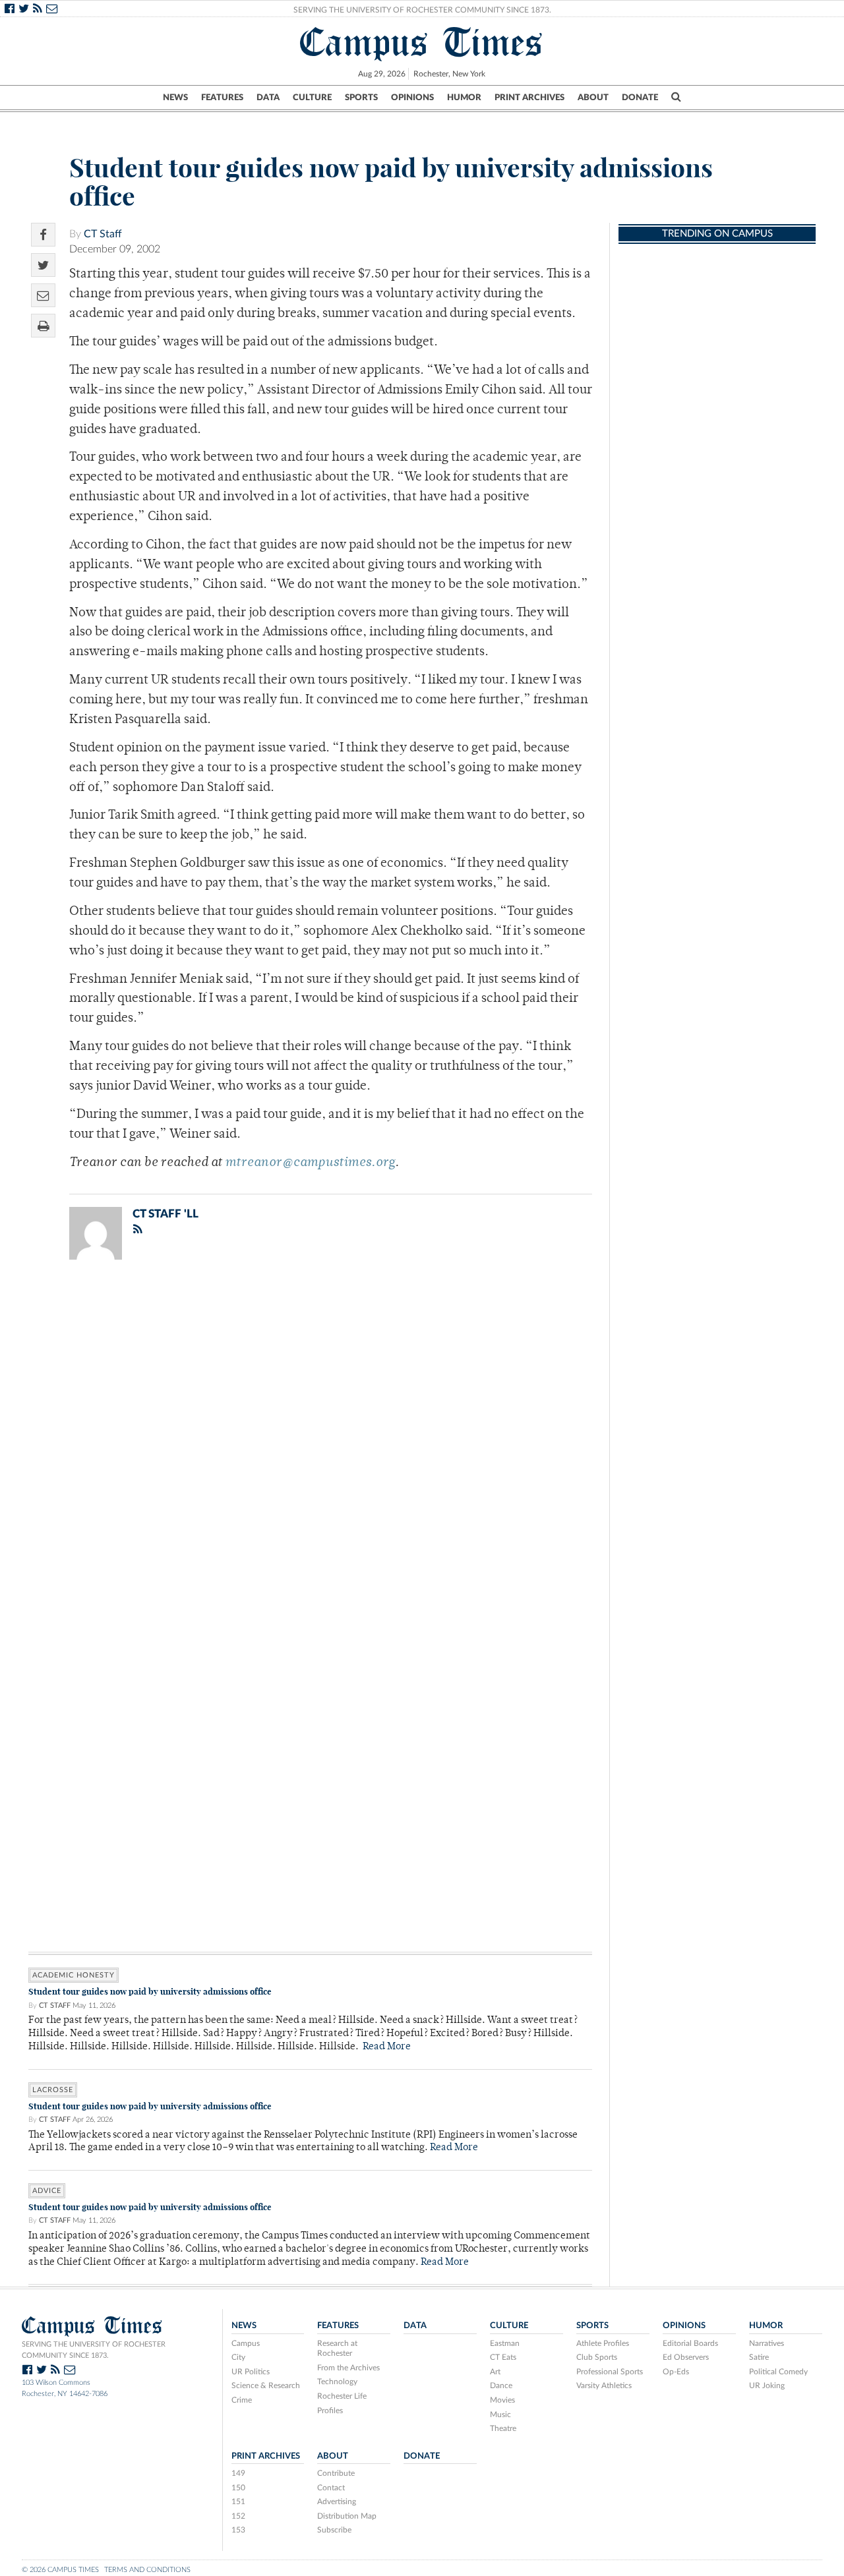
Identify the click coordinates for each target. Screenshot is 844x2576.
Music (500, 2415)
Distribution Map (347, 2516)
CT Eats (503, 2357)
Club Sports (597, 2357)
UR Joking (767, 2386)
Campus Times (422, 42)
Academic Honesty (74, 1975)
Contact (331, 2488)
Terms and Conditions (147, 2570)
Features (222, 98)
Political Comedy (778, 2372)
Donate (640, 98)
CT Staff (103, 234)
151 (238, 2502)
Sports (361, 98)
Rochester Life (342, 2396)
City (238, 2357)
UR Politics (251, 2372)
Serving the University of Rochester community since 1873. (94, 2350)
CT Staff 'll (166, 1214)
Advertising (337, 2502)
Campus (246, 2343)
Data (268, 98)
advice (47, 2191)
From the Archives (348, 2368)
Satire (759, 2357)
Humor (464, 98)
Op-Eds (676, 2372)
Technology (337, 2382)
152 (238, 2516)
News (175, 98)
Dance (501, 2386)
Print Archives (529, 98)
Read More (387, 2047)
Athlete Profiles (603, 2343)
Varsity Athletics (604, 2386)
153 (238, 2530)
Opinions (412, 98)
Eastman (505, 2343)
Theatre (503, 2428)
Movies (502, 2400)
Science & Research (266, 2386)
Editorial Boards (690, 2343)
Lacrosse (53, 2090)
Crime (242, 2400)
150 (238, 2488)
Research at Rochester (337, 2349)
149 (238, 2473)
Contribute (336, 2473)
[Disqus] (310, 1442)
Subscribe (334, 2530)
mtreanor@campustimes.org (310, 1163)
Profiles (330, 2411)
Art (495, 2372)
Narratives (767, 2343)
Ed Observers (686, 2357)
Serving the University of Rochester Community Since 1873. (422, 10)
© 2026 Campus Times (60, 2570)
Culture (312, 98)
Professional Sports (610, 2372)
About (593, 98)
